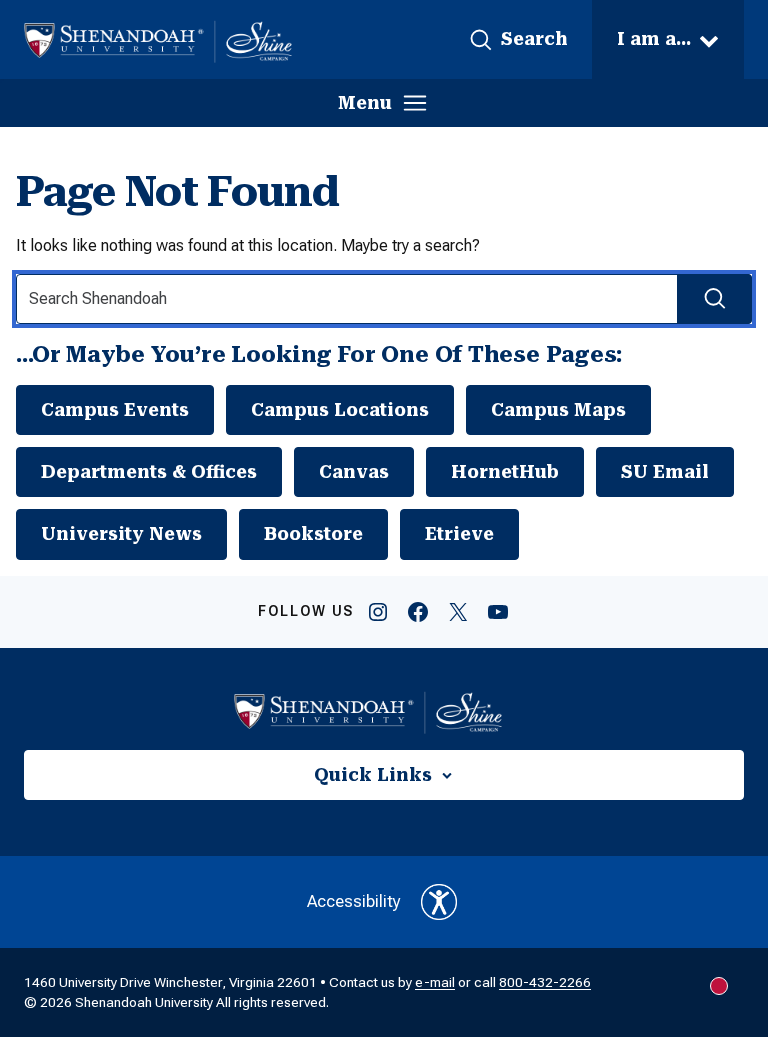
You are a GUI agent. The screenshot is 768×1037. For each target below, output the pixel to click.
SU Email (665, 472)
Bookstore (313, 534)
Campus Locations (340, 410)
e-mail (435, 982)
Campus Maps (558, 410)
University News (121, 534)
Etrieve (459, 534)
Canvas (354, 472)
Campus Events (115, 410)
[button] (518, 40)
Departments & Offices (149, 472)
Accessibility (354, 901)
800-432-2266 (545, 982)
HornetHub (505, 472)
